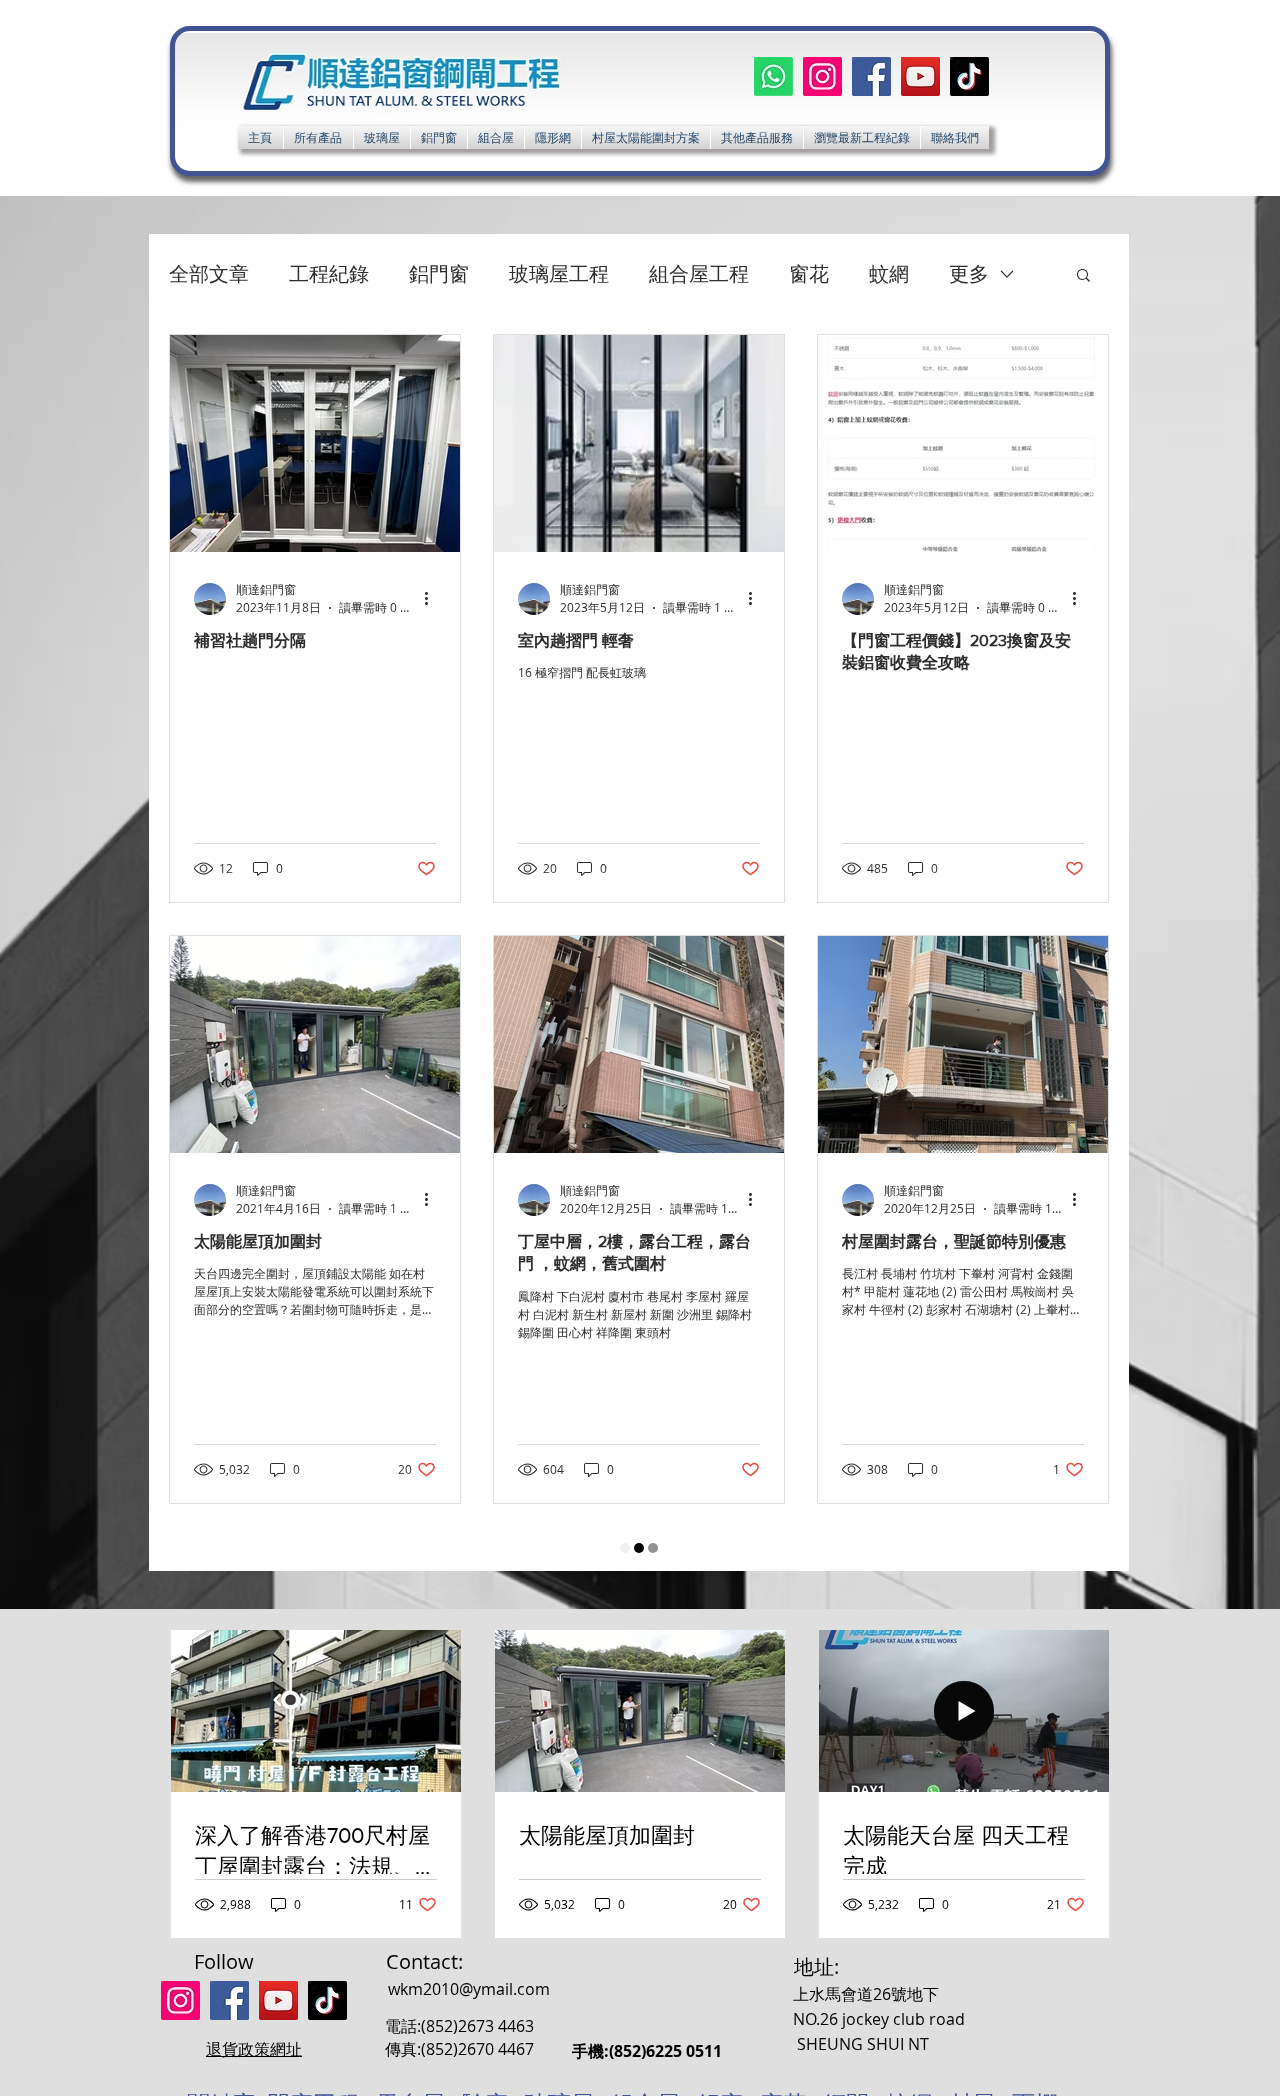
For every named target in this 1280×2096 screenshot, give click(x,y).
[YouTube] (920, 76)
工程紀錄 (329, 273)
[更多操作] (433, 599)
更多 (969, 273)
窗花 (809, 273)
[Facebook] (871, 76)
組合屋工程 (699, 273)
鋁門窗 (439, 273)
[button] (757, 137)
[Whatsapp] (773, 76)
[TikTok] (969, 76)
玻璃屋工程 (559, 273)
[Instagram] (822, 76)
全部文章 (209, 273)
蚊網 (889, 273)
